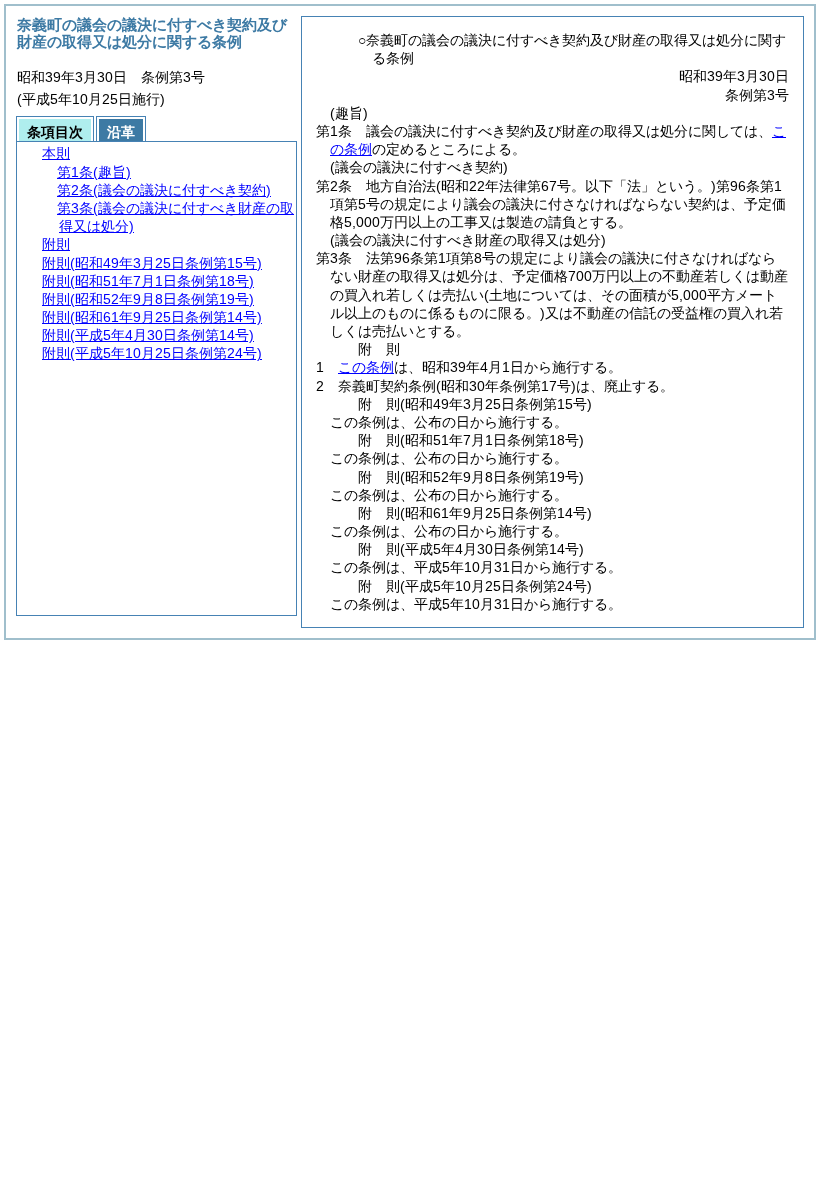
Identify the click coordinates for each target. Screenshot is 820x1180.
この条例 (366, 367)
